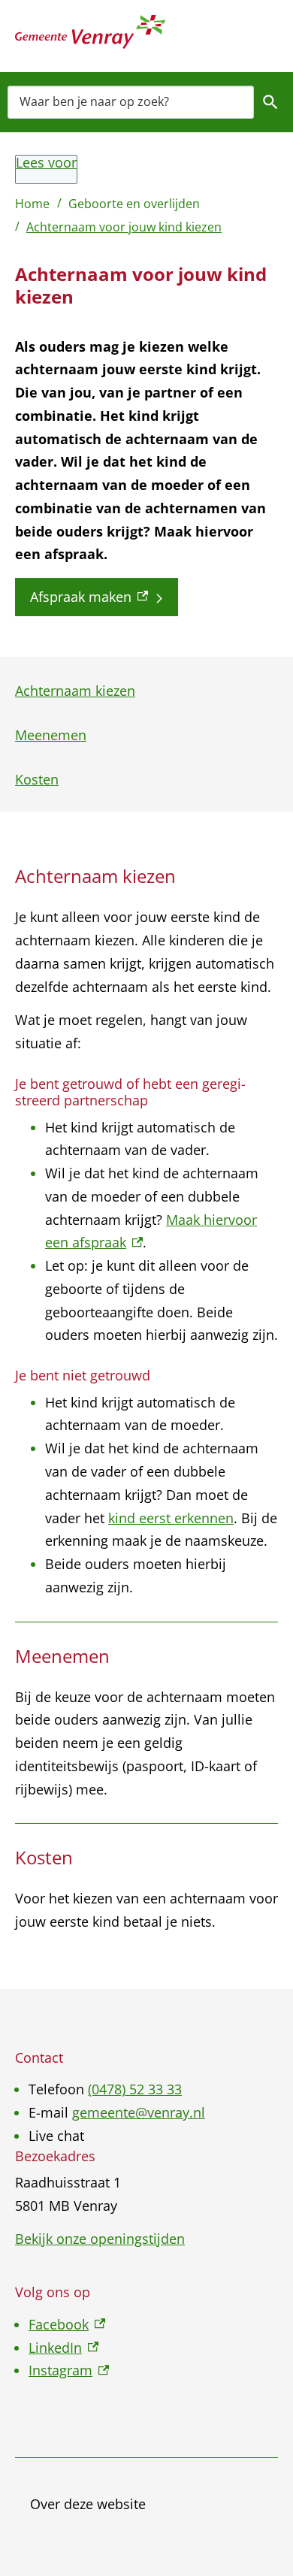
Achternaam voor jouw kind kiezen (124, 227)
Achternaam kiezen (75, 691)
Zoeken (271, 102)
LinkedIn (63, 2348)
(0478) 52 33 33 (135, 2089)
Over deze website (88, 2504)
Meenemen (51, 735)
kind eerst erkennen (171, 1518)
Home (32, 204)
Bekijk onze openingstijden (100, 2239)
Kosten (37, 779)
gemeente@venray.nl (139, 2112)
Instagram (69, 2370)
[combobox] (131, 102)
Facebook (67, 2324)
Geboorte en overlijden (134, 204)
